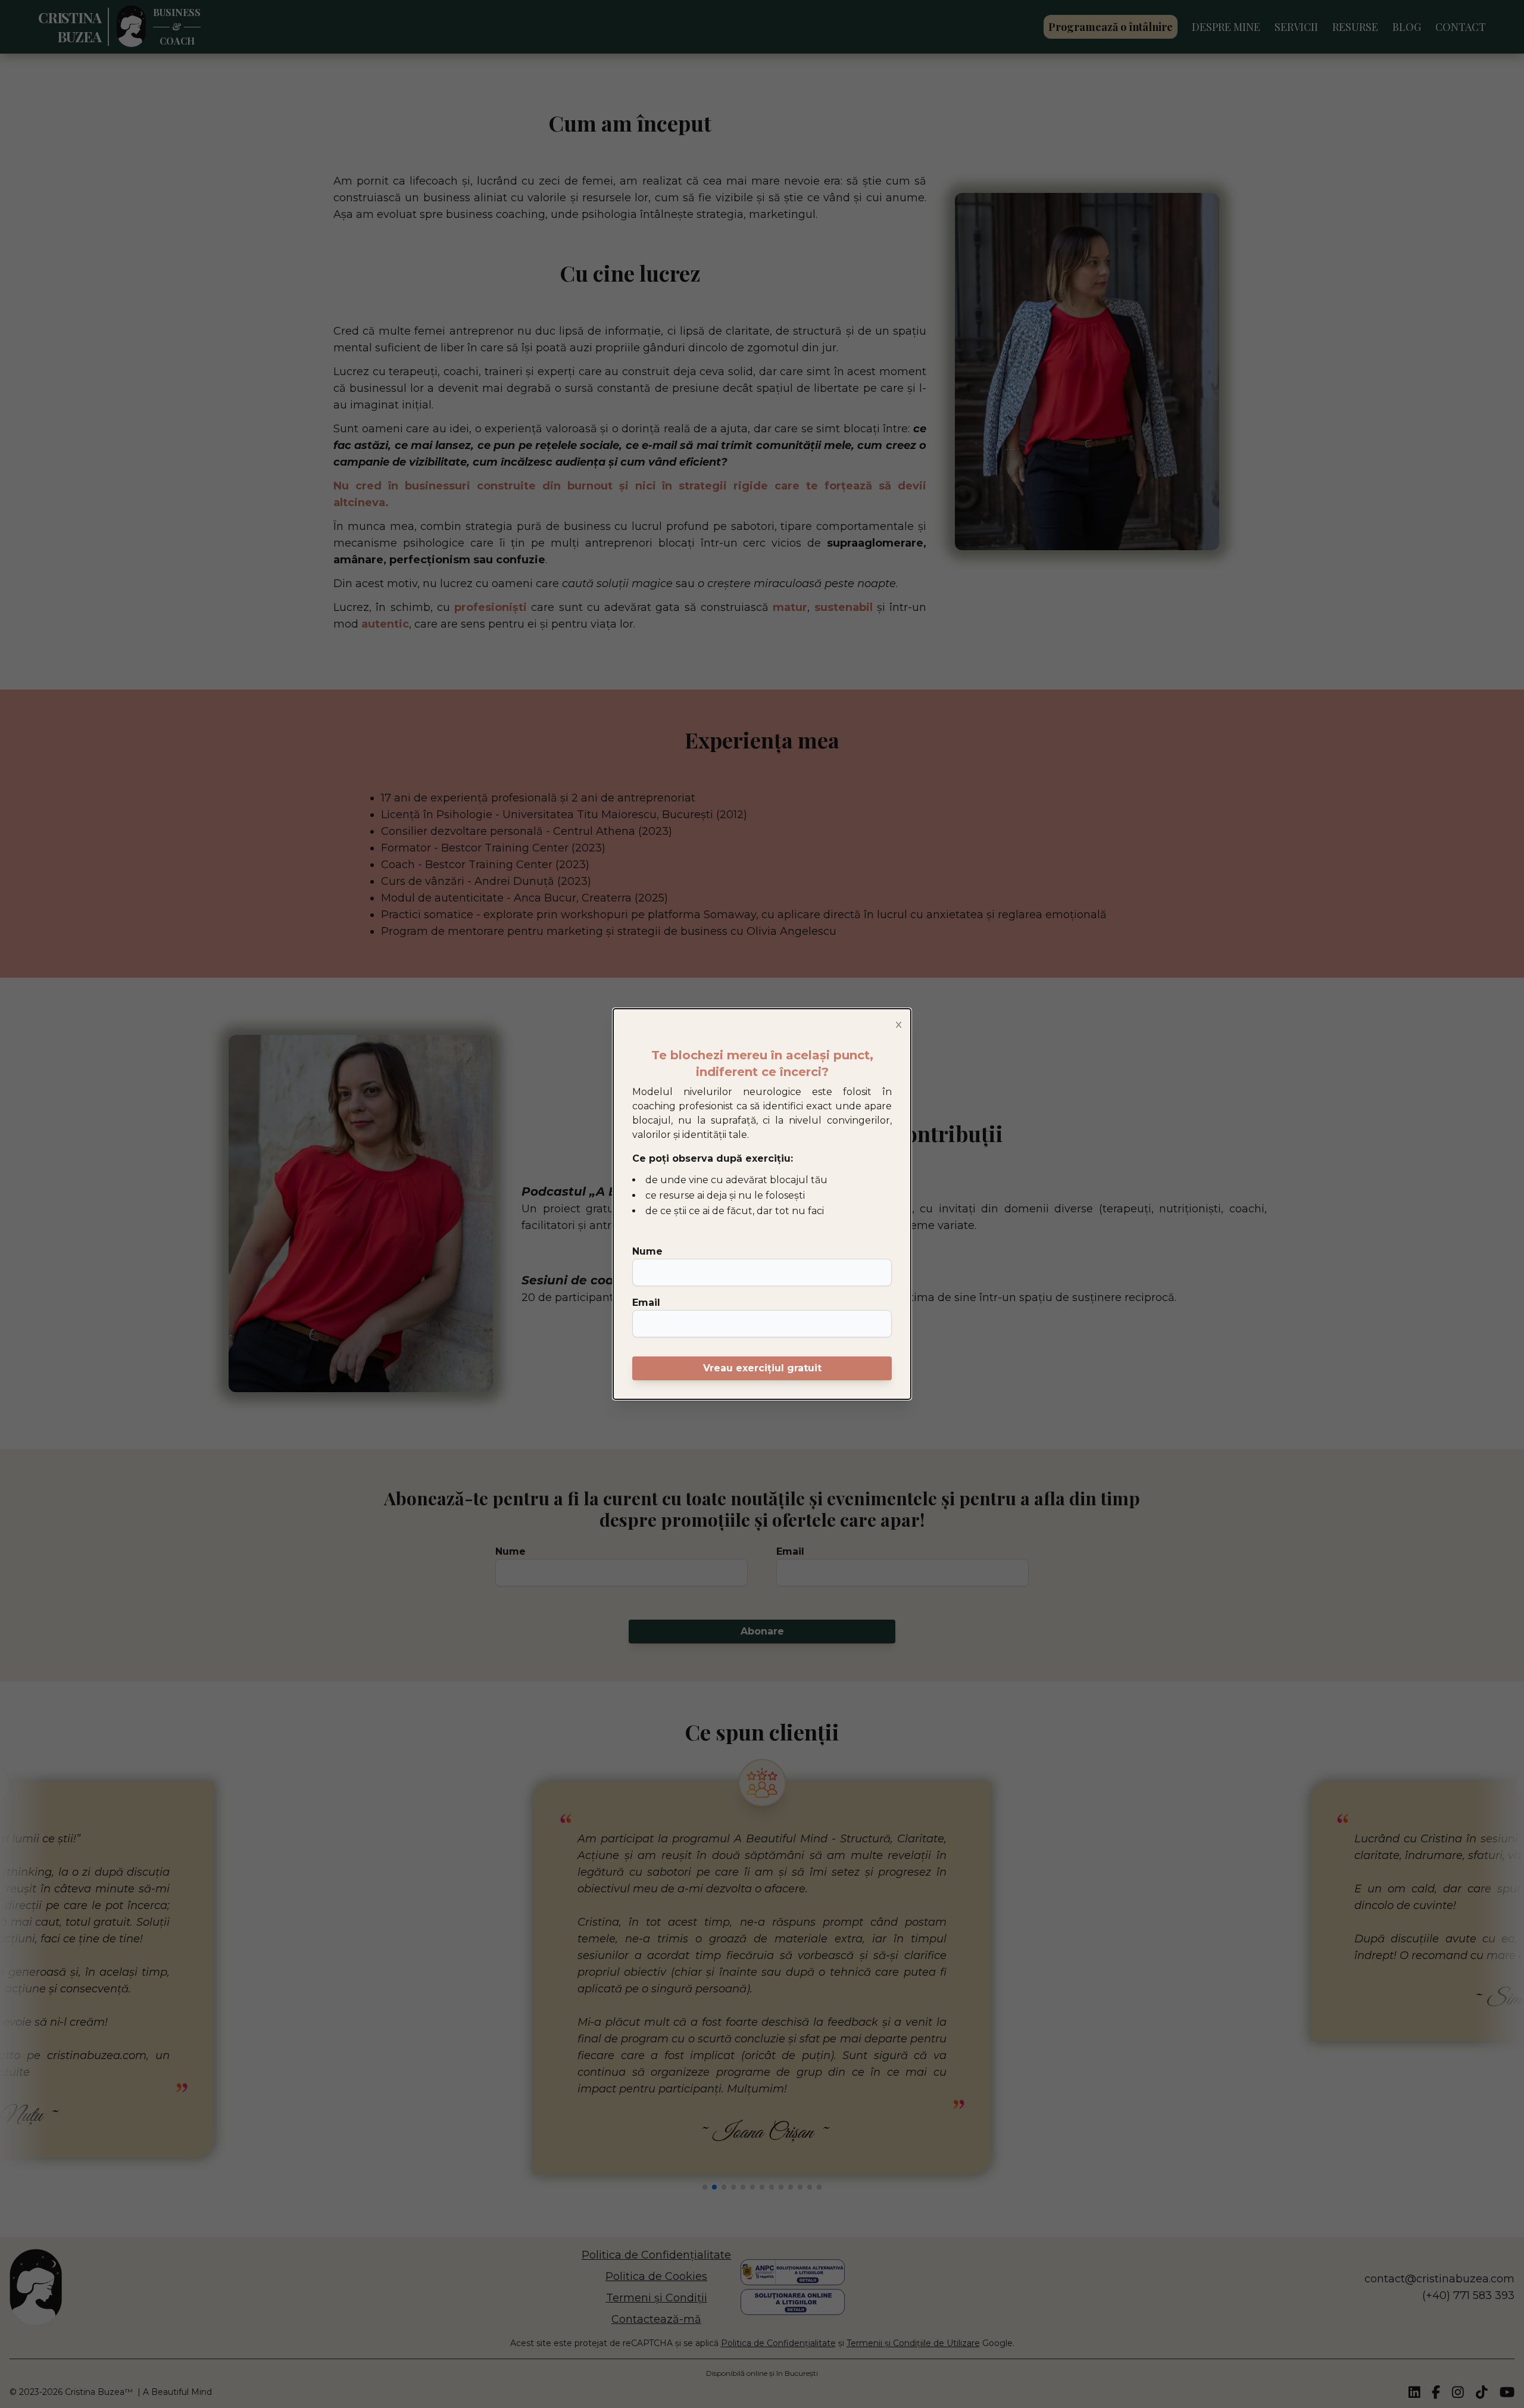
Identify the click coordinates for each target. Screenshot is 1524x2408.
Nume (647, 1251)
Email (646, 1303)
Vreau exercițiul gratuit (762, 1368)
